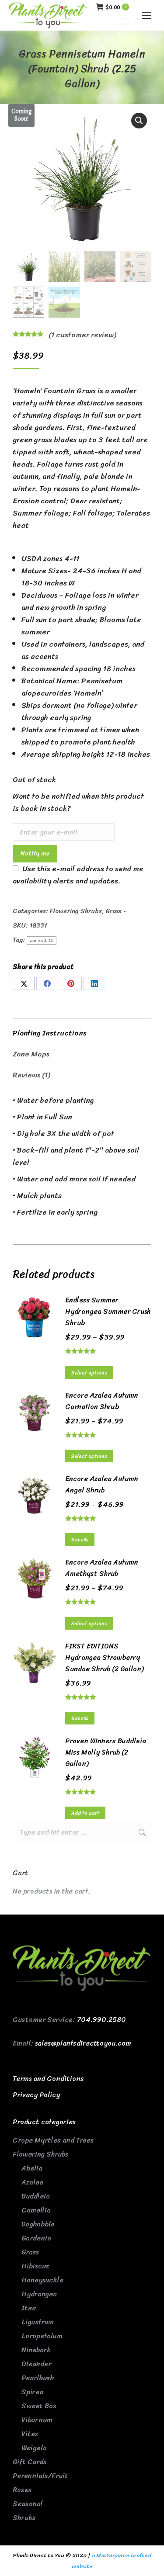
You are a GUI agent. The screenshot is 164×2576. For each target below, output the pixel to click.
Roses (22, 2490)
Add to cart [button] (85, 1813)
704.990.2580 (101, 2020)
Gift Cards (29, 2462)
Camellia (36, 2210)
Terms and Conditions (48, 2079)
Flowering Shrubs (76, 911)
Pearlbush (38, 2378)
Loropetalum (42, 2336)
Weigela (34, 2448)
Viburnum (37, 2420)
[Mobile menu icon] (147, 15)
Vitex (30, 2434)
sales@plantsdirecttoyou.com (83, 2043)
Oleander (36, 2364)
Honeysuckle (42, 2280)
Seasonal (28, 2504)
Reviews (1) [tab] (31, 1075)
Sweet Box (39, 2406)
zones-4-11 (42, 940)
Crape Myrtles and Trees (53, 2140)
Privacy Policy (36, 2095)
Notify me (35, 853)
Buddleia (36, 2196)
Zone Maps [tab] (31, 1054)
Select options (89, 1373)
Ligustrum (38, 2322)
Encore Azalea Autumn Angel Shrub (102, 1485)
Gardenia (36, 2238)
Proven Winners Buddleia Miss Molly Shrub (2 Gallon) (106, 1752)
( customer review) (82, 335)
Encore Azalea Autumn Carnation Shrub (102, 1401)
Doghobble (38, 2224)
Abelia (32, 2168)
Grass (113, 911)
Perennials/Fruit (40, 2476)
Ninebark (36, 2350)
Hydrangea (39, 2294)
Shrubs (24, 2518)
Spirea (32, 2392)
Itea (29, 2308)
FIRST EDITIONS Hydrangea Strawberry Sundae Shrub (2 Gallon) (104, 1658)
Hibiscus (35, 2266)
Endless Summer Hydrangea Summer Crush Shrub (108, 1312)
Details (80, 1540)
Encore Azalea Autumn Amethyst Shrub (102, 1568)
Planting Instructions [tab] (50, 1033)
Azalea (32, 2182)
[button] (139, 121)
